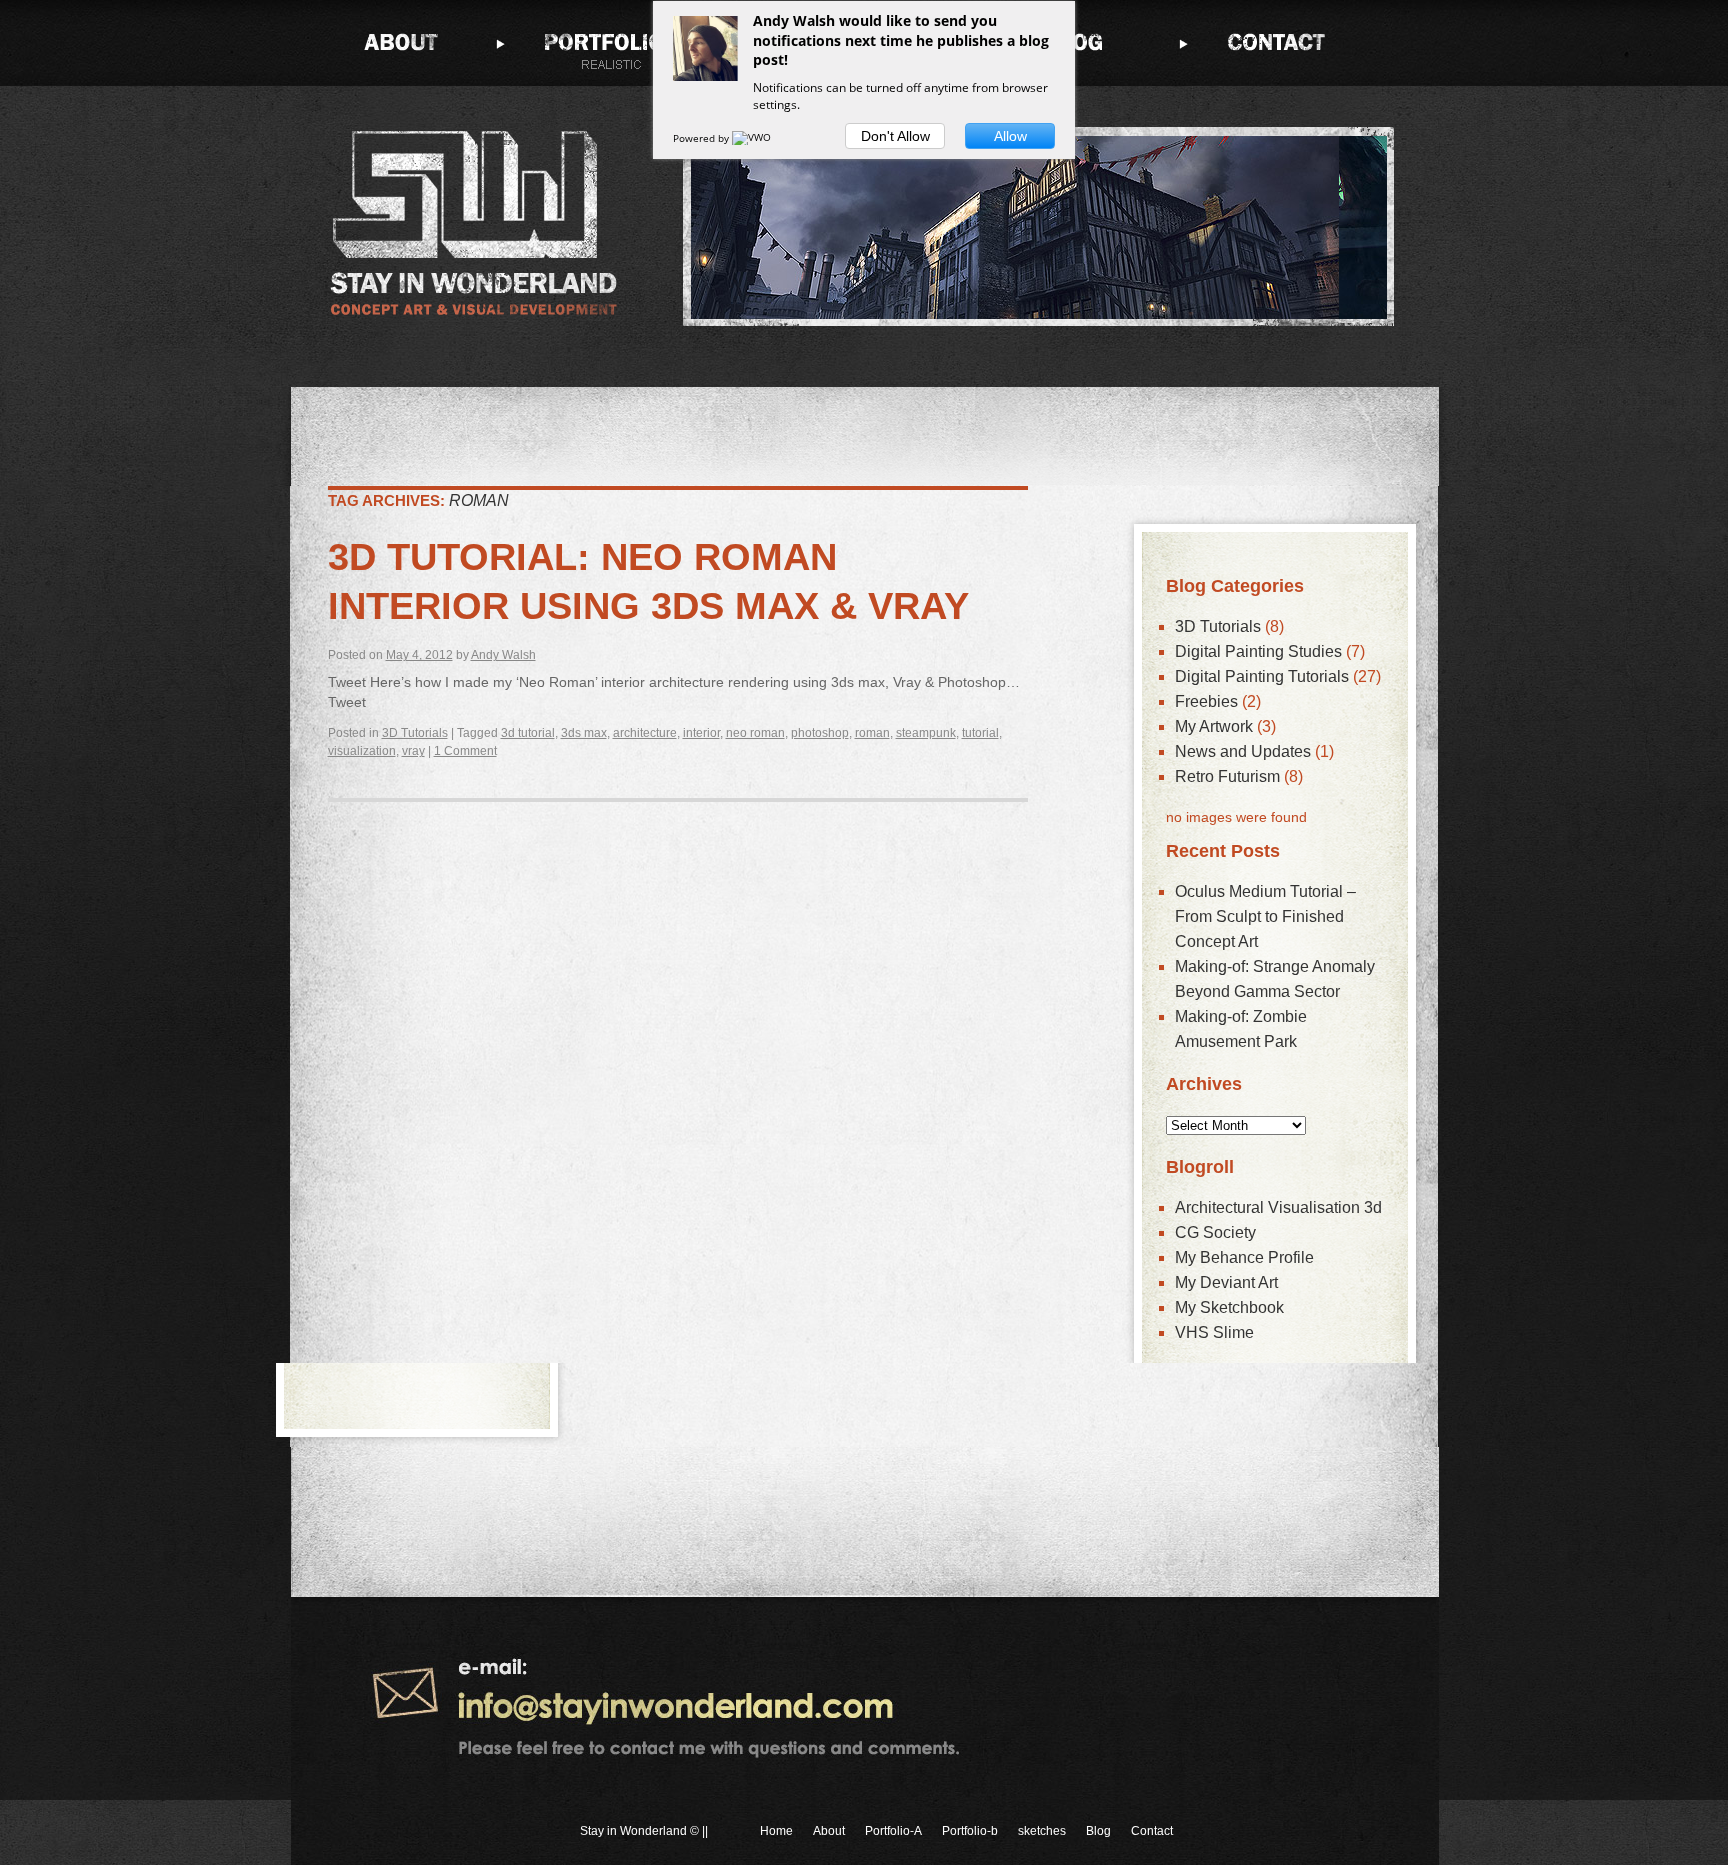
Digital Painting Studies (1258, 651)
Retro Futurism (1227, 776)
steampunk (926, 733)
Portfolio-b (970, 1831)
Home (776, 1831)
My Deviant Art (1226, 1282)
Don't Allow (895, 136)
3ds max (584, 733)
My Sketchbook (1229, 1307)
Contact (1152, 1831)
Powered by (702, 138)
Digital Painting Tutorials (1262, 676)
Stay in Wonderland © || (644, 1831)
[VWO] (753, 138)
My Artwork (1214, 726)
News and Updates (1243, 751)
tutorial (980, 733)
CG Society (1215, 1232)
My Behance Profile (1244, 1257)
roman (872, 733)
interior (701, 733)
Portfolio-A (893, 1831)
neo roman (755, 733)
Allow (1010, 136)
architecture (645, 733)
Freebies (1206, 701)
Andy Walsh (503, 655)
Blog (1098, 1831)
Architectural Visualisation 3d (1278, 1207)
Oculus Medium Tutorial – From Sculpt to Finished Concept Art (1265, 916)
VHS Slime (1214, 1332)
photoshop (820, 733)
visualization (362, 751)
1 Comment (465, 751)
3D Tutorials (415, 733)
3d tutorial (528, 733)
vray (413, 751)
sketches (1042, 1831)
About (829, 1831)
